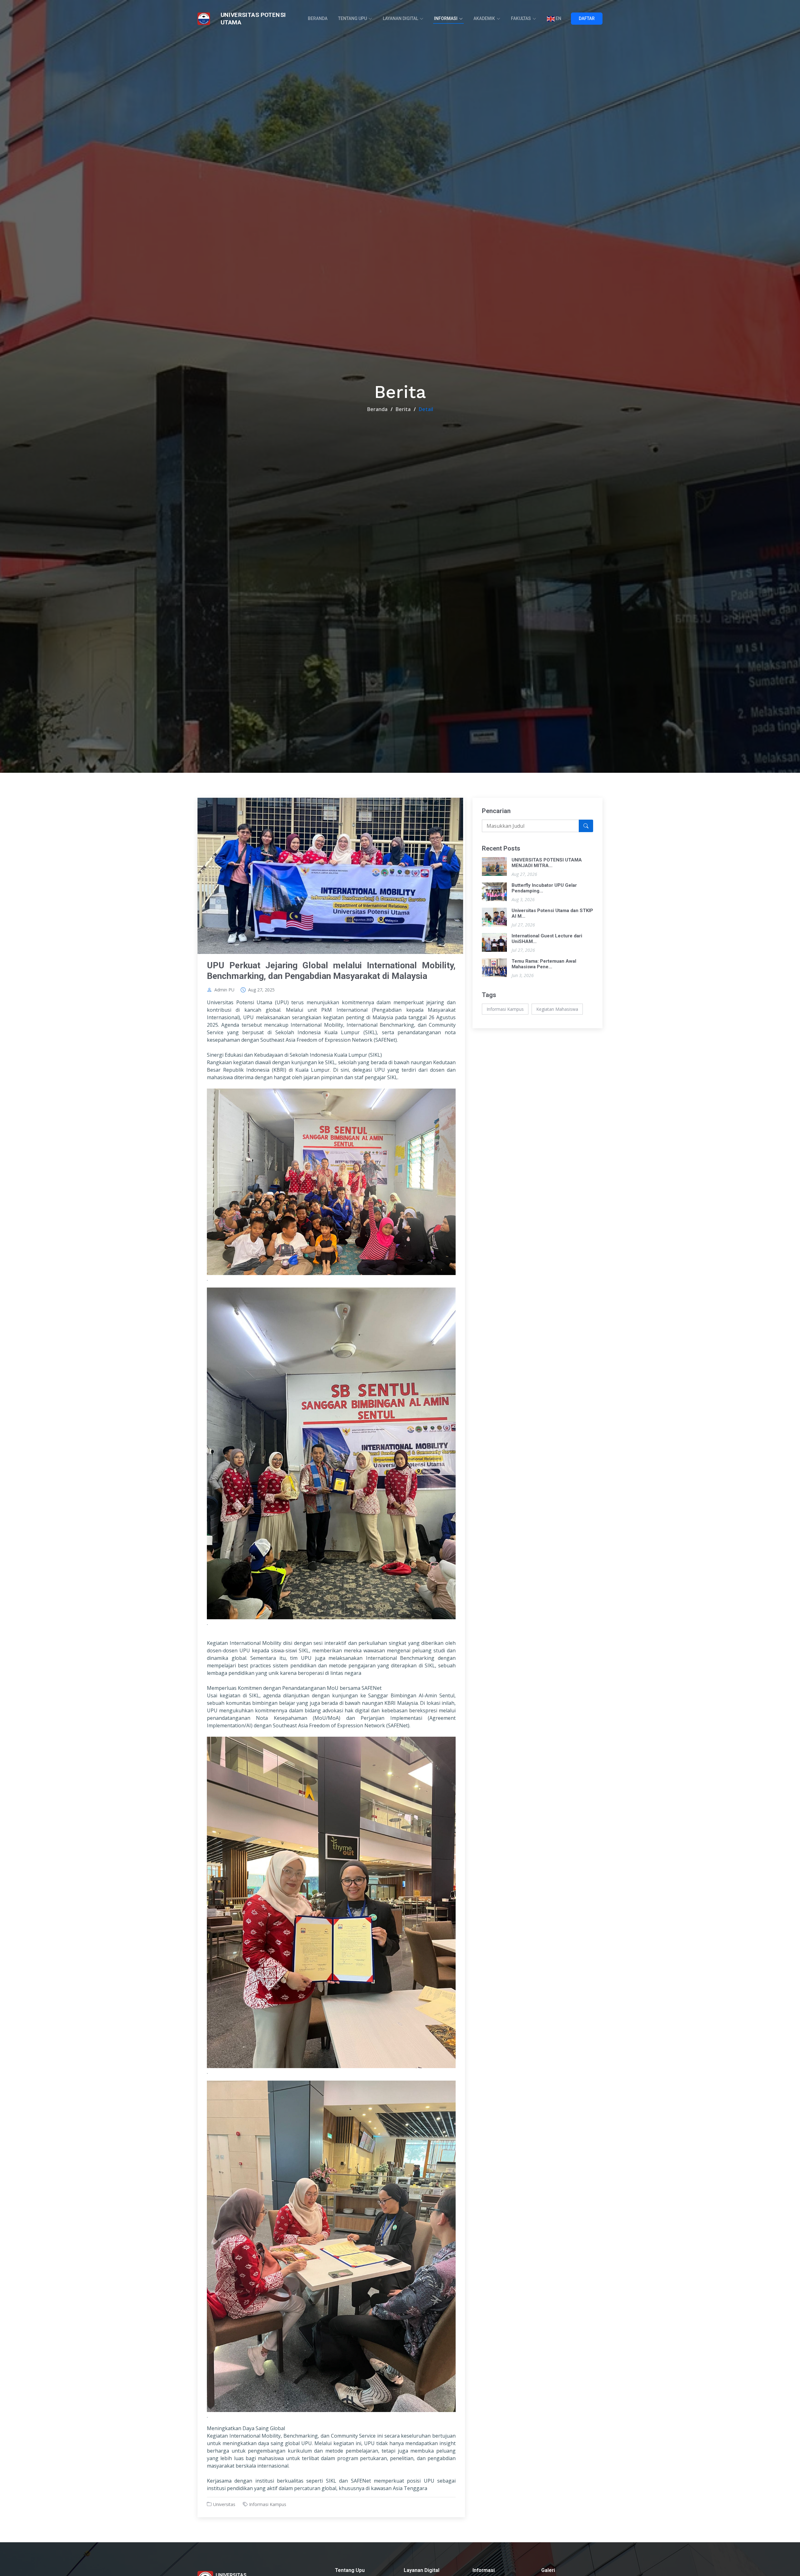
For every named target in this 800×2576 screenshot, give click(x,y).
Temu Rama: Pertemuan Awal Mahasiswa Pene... (544, 964)
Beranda (318, 18)
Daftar (587, 18)
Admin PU (224, 990)
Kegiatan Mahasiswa (557, 1009)
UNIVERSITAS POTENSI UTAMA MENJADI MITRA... (547, 863)
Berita (403, 409)
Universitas (224, 2504)
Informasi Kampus (268, 2504)
